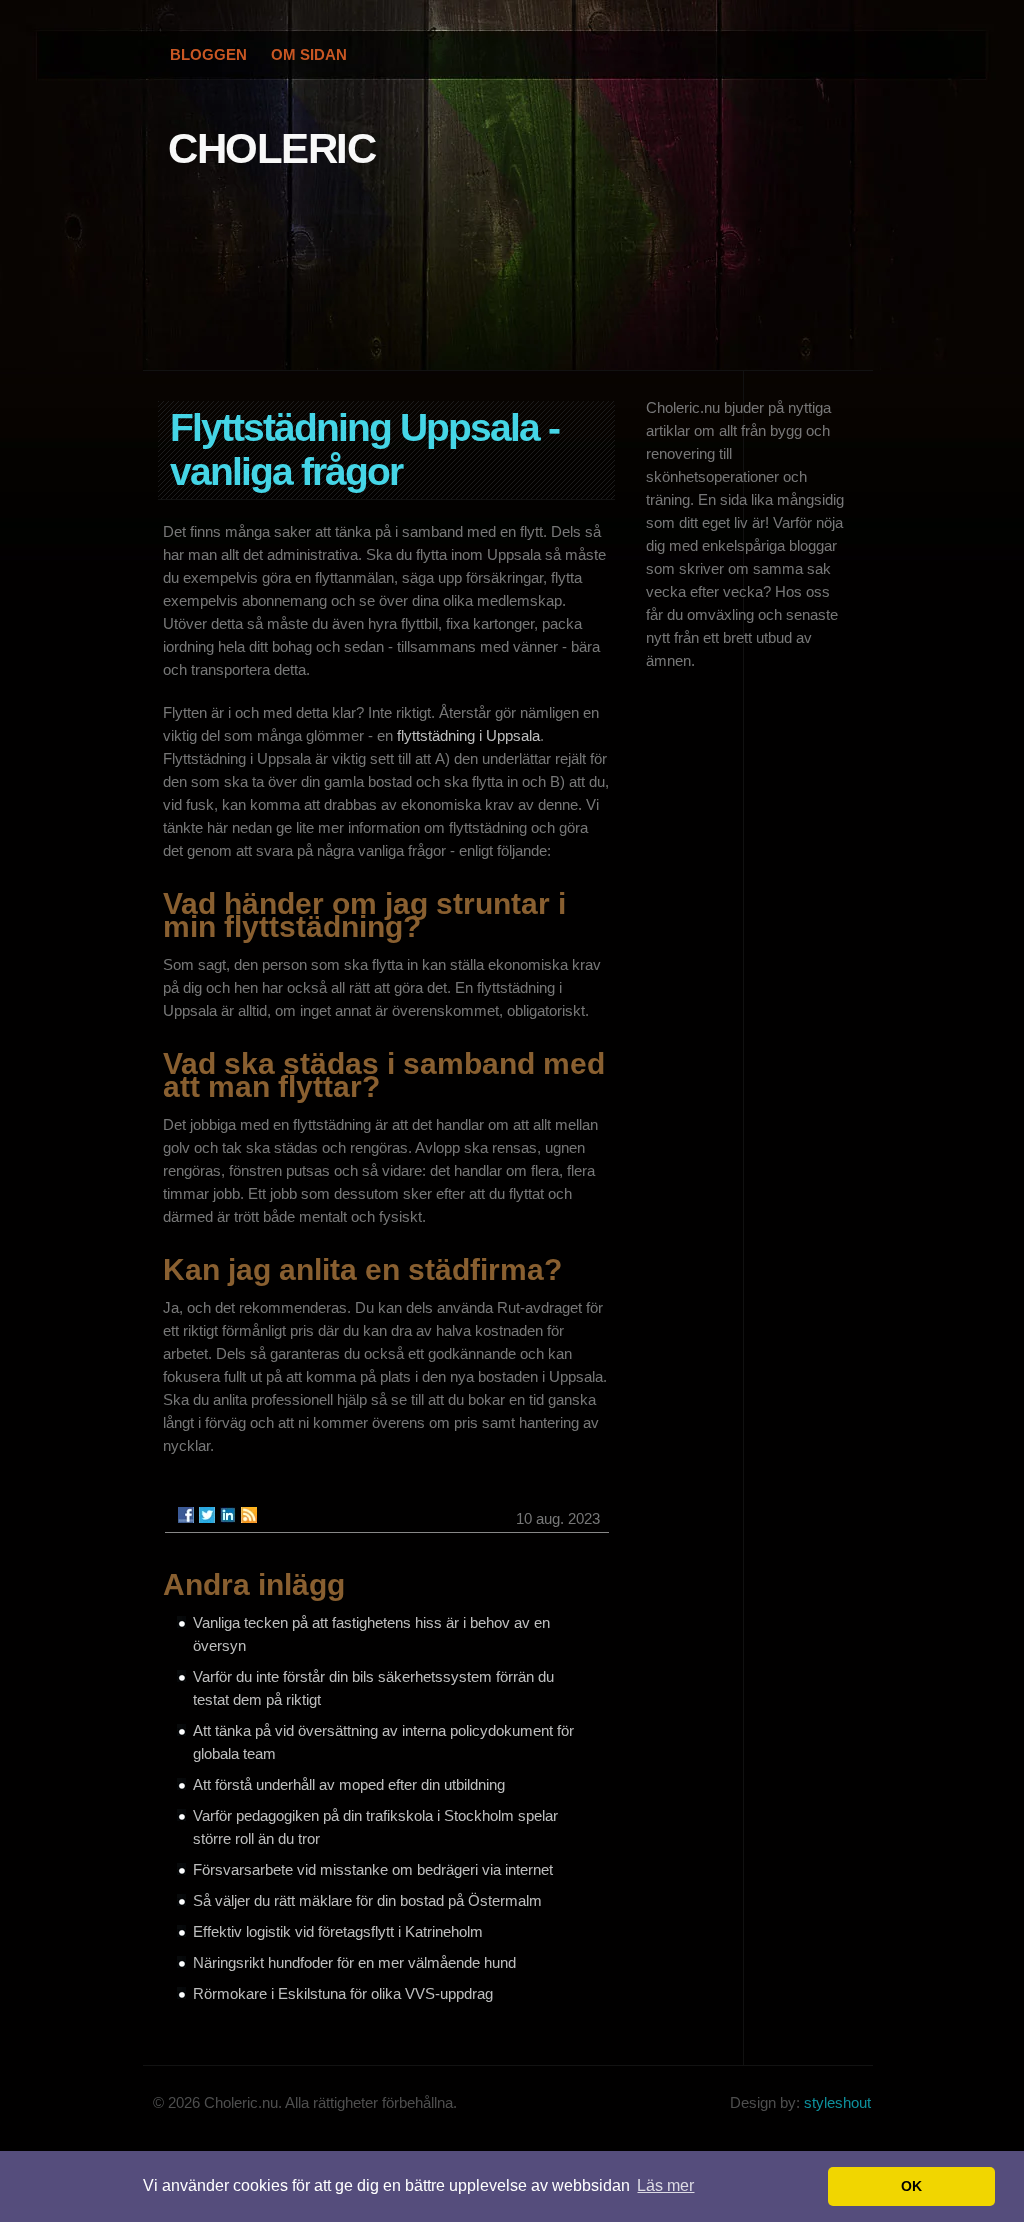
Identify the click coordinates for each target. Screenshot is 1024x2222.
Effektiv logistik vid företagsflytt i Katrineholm (338, 1931)
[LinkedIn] (228, 1515)
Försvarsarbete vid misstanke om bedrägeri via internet (373, 1869)
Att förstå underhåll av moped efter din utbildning (349, 1784)
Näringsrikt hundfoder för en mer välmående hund (354, 1962)
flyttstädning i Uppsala (468, 735)
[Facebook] (186, 1515)
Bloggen (208, 54)
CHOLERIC (271, 148)
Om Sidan (309, 54)
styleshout (837, 2102)
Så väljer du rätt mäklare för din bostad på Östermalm (367, 1900)
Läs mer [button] (665, 2185)
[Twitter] (207, 1515)
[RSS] (249, 1515)
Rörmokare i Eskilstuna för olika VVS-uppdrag (343, 1993)
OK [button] (911, 2186)
